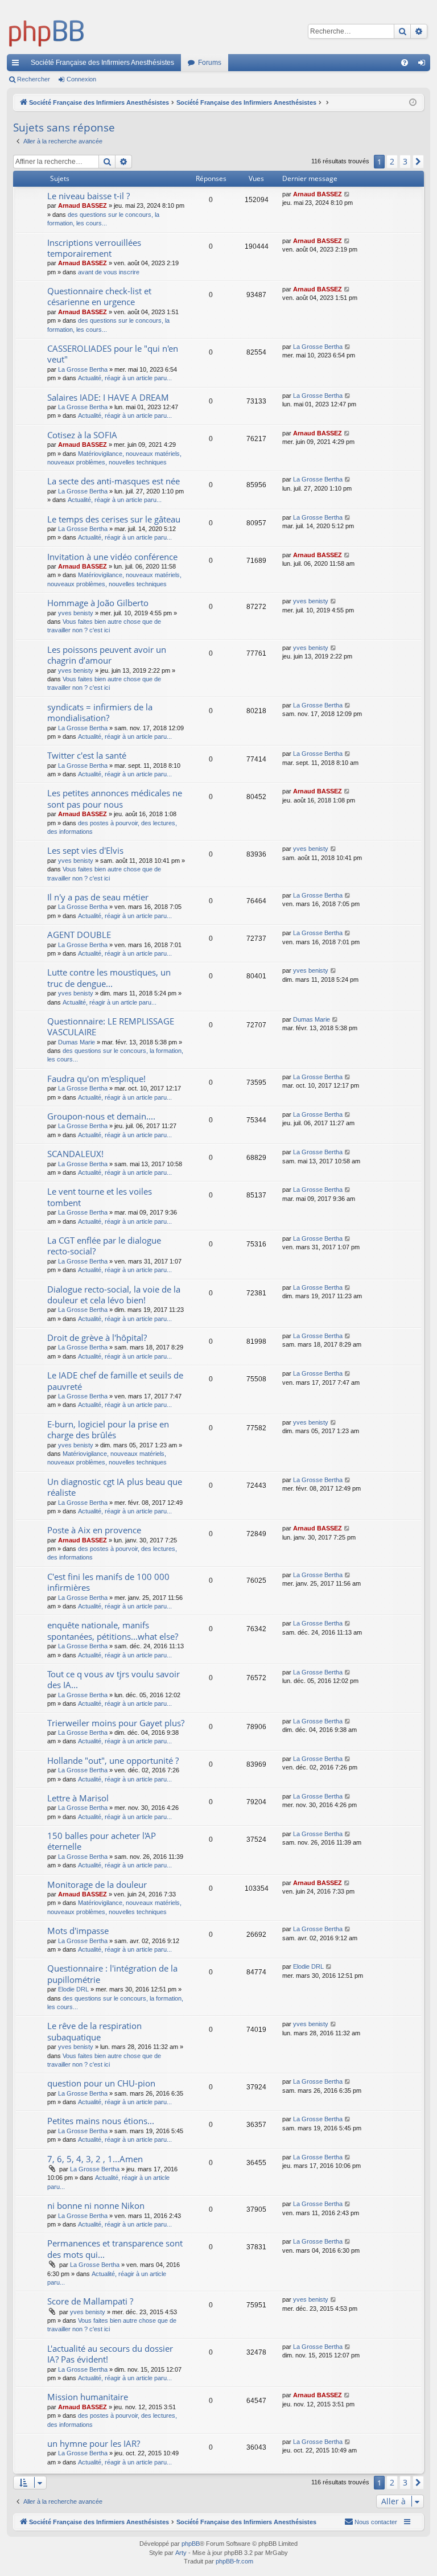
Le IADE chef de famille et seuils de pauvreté (115, 1380)
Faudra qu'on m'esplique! (96, 1079)
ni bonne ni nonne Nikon (96, 2205)
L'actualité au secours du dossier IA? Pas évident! (110, 2354)
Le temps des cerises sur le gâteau (114, 519)
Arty (181, 2553)
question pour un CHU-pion (101, 2083)
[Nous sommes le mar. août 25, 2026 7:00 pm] (413, 103)
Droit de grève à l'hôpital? (97, 1338)
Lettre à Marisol (78, 1798)
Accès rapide (18, 65)
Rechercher (34, 79)
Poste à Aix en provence (94, 1530)
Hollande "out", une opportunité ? (113, 1760)
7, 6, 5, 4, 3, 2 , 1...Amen (95, 2159)
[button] (418, 162)
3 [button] (405, 161)
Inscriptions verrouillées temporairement (94, 248)
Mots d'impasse (78, 1931)
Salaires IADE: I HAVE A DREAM (108, 397)
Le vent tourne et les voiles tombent (100, 1197)
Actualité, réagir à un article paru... (125, 378)
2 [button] (392, 161)
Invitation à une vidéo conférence (112, 557)
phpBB (191, 2544)
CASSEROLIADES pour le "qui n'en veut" (113, 354)
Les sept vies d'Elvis (85, 850)
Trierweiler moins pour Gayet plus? (116, 1723)
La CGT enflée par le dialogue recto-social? (104, 1246)
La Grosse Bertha (83, 369)
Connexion (81, 79)
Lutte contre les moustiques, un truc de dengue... (109, 978)
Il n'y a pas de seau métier (98, 897)
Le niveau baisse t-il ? (88, 196)
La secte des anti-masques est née (114, 481)
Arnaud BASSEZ (83, 205)
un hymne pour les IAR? (94, 2443)
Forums (210, 63)
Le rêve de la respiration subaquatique (94, 2031)
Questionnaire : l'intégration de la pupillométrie (112, 1974)
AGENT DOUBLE (79, 935)
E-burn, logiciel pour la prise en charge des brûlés (108, 1429)
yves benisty (76, 613)
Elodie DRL (73, 1989)
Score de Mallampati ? (90, 2301)
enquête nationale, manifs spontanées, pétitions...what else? (113, 1630)
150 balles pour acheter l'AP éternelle (102, 1841)
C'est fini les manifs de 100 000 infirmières (108, 1582)
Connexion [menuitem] (424, 65)
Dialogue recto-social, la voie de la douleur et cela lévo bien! (114, 1295)
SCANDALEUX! (75, 1154)
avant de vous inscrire (109, 272)
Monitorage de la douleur (97, 1884)
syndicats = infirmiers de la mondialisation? (100, 712)
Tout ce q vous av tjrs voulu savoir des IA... (114, 1679)
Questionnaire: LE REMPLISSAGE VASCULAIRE (111, 1026)
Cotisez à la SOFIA (82, 435)
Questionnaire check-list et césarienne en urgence (99, 296)
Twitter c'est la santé (87, 755)
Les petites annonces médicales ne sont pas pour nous (115, 798)
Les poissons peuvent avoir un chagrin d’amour (107, 655)
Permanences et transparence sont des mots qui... (115, 2248)
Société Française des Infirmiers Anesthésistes (102, 63)
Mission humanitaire (88, 2397)
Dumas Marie (77, 1042)
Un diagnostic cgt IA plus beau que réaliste (115, 1487)
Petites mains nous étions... (101, 2121)
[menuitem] (405, 63)
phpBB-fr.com (234, 2561)
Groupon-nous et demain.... (101, 1116)
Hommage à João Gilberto (98, 603)
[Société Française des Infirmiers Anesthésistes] (47, 31)
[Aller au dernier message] (347, 194)
